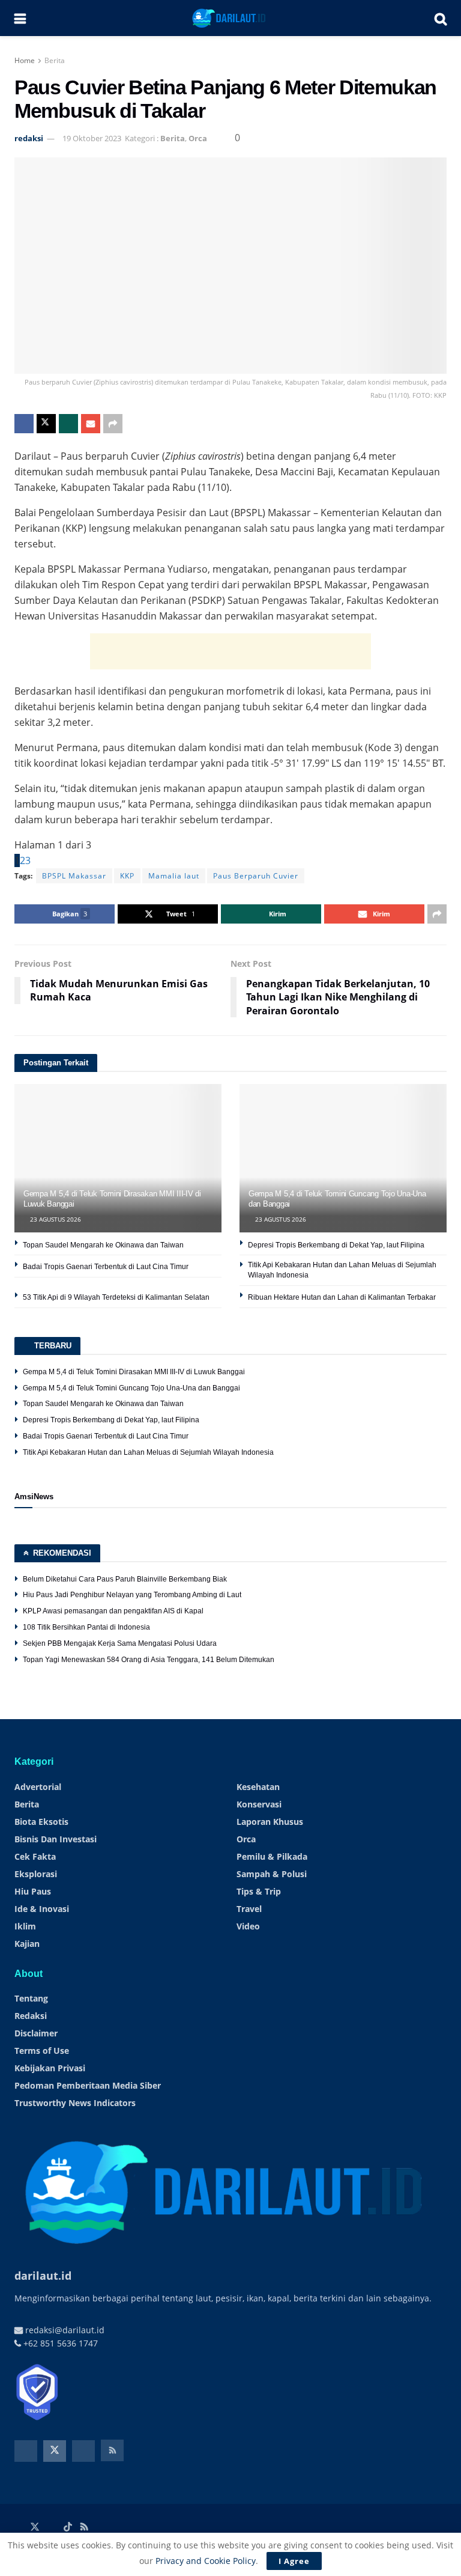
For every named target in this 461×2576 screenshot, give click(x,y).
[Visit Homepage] (230, 18)
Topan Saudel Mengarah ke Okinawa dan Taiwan (103, 1245)
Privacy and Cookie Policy (206, 2561)
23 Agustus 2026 (55, 1219)
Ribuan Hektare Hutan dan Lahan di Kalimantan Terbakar (342, 1297)
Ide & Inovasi (42, 1909)
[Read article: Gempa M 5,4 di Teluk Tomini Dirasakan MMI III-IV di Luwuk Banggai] (118, 1158)
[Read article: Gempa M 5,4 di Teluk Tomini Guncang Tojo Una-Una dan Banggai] (343, 1158)
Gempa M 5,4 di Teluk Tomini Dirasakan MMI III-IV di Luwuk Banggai (134, 1372)
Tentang (31, 1998)
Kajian (27, 1944)
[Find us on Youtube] (83, 2451)
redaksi (29, 138)
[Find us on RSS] (112, 2450)
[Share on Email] (91, 424)
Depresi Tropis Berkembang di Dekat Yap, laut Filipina (336, 1245)
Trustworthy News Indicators (75, 2103)
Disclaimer (36, 2033)
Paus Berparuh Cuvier (256, 876)
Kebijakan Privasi (50, 2068)
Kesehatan (258, 1787)
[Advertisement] (230, 651)
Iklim (25, 1926)
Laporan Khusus (270, 1822)
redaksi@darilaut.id (64, 2330)
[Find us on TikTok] (68, 2527)
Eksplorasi (36, 1874)
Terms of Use (42, 2051)
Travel (249, 1909)
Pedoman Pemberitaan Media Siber (88, 2085)
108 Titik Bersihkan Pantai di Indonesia (86, 1627)
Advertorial (38, 1787)
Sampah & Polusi (272, 1874)
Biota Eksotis (41, 1822)
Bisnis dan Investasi (56, 1839)
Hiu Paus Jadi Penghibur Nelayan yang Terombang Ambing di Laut (132, 1595)
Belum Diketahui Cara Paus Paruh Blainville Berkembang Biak (125, 1579)
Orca (198, 138)
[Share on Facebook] (24, 424)
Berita (55, 60)
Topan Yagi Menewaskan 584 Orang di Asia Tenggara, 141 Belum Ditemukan (149, 1660)
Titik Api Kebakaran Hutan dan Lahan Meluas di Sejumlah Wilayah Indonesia (148, 1452)
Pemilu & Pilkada (272, 1856)
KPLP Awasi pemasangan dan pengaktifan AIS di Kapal (113, 1611)
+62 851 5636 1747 (59, 2343)
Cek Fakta (35, 1856)
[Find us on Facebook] (26, 2451)
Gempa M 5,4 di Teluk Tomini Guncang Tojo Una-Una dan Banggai (131, 1388)
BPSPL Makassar (74, 876)
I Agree (294, 2561)
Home (25, 60)
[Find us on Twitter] (55, 2451)
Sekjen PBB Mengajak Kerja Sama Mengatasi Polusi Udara (120, 1643)
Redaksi (31, 2016)
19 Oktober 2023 (92, 138)
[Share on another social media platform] (113, 424)
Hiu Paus (33, 1891)
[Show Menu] (20, 18)
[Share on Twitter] (46, 424)
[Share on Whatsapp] (68, 424)
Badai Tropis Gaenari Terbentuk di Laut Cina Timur (106, 1267)
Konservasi (259, 1804)
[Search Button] (441, 18)
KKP (127, 876)
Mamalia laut (174, 876)
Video (248, 1926)
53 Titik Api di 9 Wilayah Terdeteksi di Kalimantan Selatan (116, 1297)
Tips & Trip (259, 1891)
